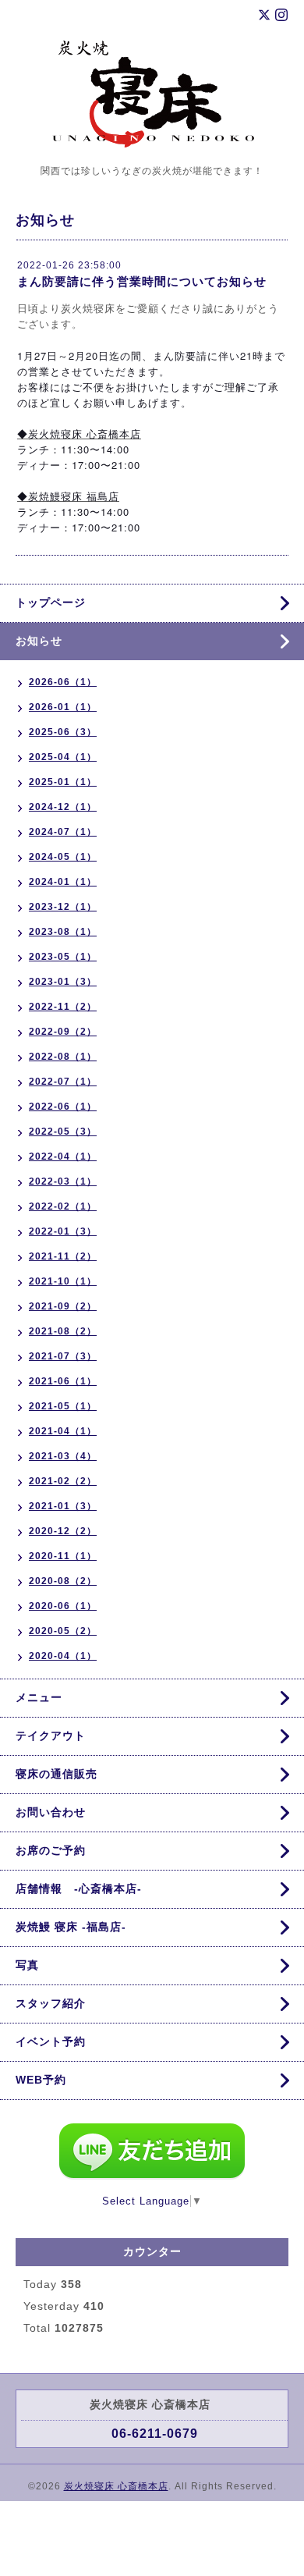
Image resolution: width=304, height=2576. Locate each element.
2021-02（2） (63, 1481)
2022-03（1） (63, 1181)
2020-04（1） (63, 1656)
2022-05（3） (63, 1132)
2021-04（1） (63, 1431)
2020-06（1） (63, 1606)
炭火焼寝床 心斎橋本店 (116, 2486)
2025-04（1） (63, 757)
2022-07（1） (63, 1082)
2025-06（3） (63, 732)
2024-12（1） (63, 807)
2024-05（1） (63, 857)
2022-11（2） (63, 1007)
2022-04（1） (63, 1157)
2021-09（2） (63, 1306)
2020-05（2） (63, 1631)
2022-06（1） (63, 1107)
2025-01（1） (63, 782)
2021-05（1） (63, 1406)
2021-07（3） (63, 1356)
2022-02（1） (63, 1206)
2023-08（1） (63, 932)
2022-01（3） (63, 1231)
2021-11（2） (63, 1256)
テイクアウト (51, 1736)
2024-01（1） (63, 882)
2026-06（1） (63, 682)
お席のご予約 (51, 1850)
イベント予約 (51, 2041)
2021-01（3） (63, 1506)
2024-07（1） (63, 832)
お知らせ (39, 641)
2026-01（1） (63, 707)
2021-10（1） (63, 1281)
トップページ (51, 602)
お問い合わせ (51, 1812)
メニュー (39, 1697)
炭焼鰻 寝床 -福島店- (71, 1927)
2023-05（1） (63, 957)
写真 (27, 1965)
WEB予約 (41, 2080)
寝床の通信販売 (57, 1774)
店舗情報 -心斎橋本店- (79, 1888)
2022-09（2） (63, 1032)
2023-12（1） (63, 907)
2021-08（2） (63, 1331)
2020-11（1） (63, 1556)
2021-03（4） (63, 1456)
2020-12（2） (63, 1531)
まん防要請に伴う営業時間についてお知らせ (142, 281)
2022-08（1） (63, 1057)
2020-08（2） (63, 1581)
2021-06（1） (63, 1381)
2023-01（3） (63, 982)
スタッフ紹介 (51, 2003)
